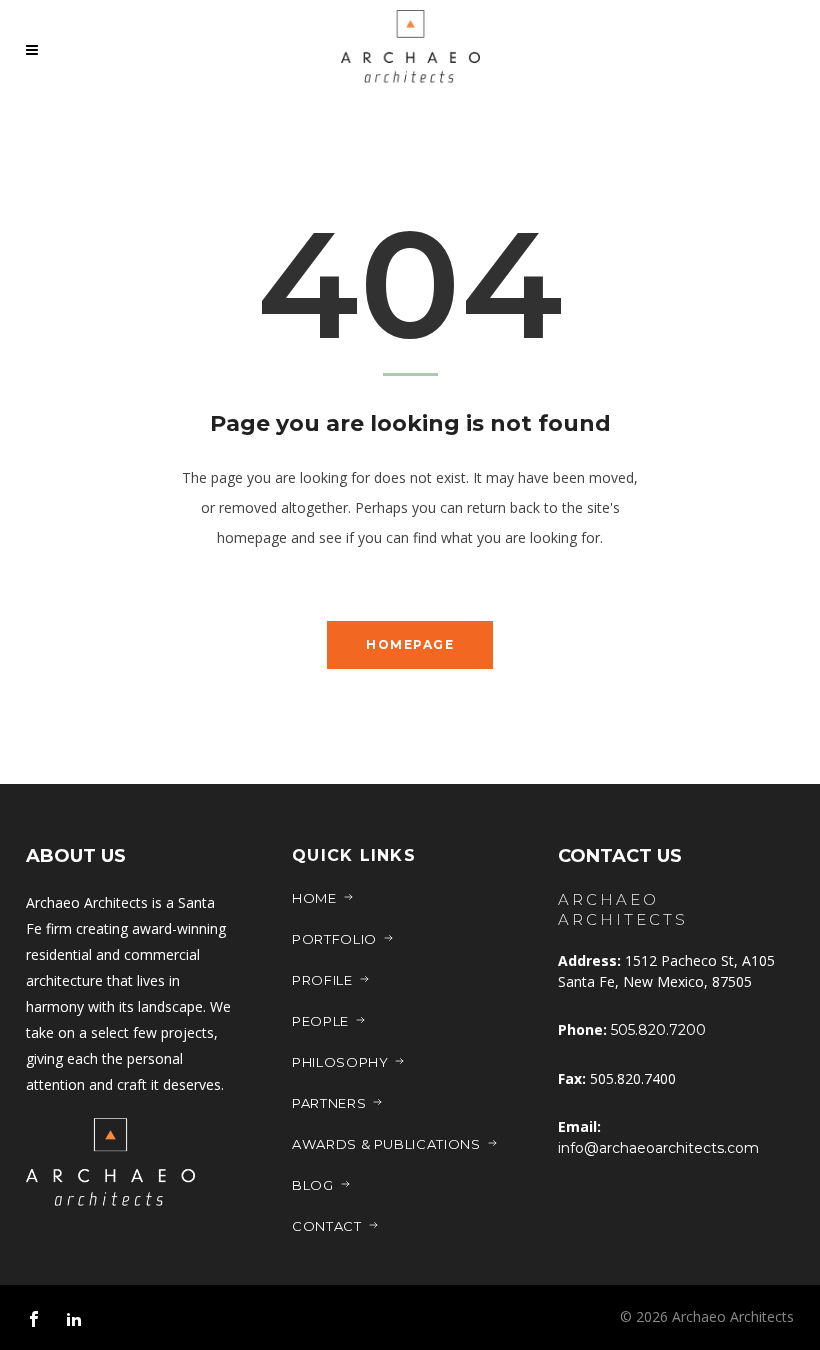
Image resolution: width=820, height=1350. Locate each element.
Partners (329, 1103)
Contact (327, 1226)
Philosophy (340, 1062)
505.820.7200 (658, 1030)
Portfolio (334, 939)
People (320, 1021)
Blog (313, 1185)
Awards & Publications (386, 1144)
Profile (322, 980)
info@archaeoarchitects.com (658, 1148)
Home (314, 898)
